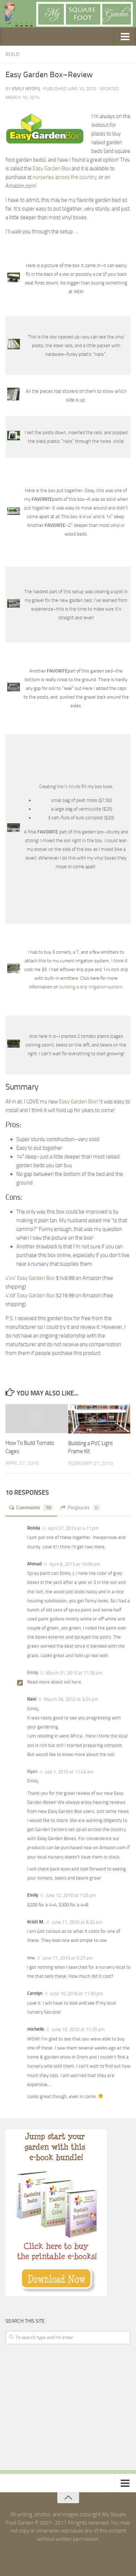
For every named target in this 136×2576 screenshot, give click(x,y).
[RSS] (75, 2555)
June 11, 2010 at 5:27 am (67, 1958)
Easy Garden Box (51, 168)
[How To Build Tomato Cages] (37, 1419)
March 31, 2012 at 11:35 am (74, 1673)
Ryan (32, 1771)
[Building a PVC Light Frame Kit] (99, 1419)
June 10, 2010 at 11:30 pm (76, 1994)
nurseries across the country (65, 177)
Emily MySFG (26, 89)
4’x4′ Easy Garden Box (30, 1278)
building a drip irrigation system (91, 987)
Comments (34, 1508)
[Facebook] (62, 2555)
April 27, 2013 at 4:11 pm (73, 1528)
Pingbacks (83, 1508)
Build (12, 54)
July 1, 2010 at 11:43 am (69, 1772)
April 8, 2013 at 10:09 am (74, 1564)
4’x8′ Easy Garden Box (30, 1295)
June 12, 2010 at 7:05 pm (70, 1895)
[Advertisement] (60, 2408)
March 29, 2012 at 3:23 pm (71, 1699)
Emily (33, 1672)
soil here (73, 1682)
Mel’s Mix (67, 786)
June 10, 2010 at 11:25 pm (78, 2029)
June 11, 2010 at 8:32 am (77, 1922)
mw (31, 1958)
